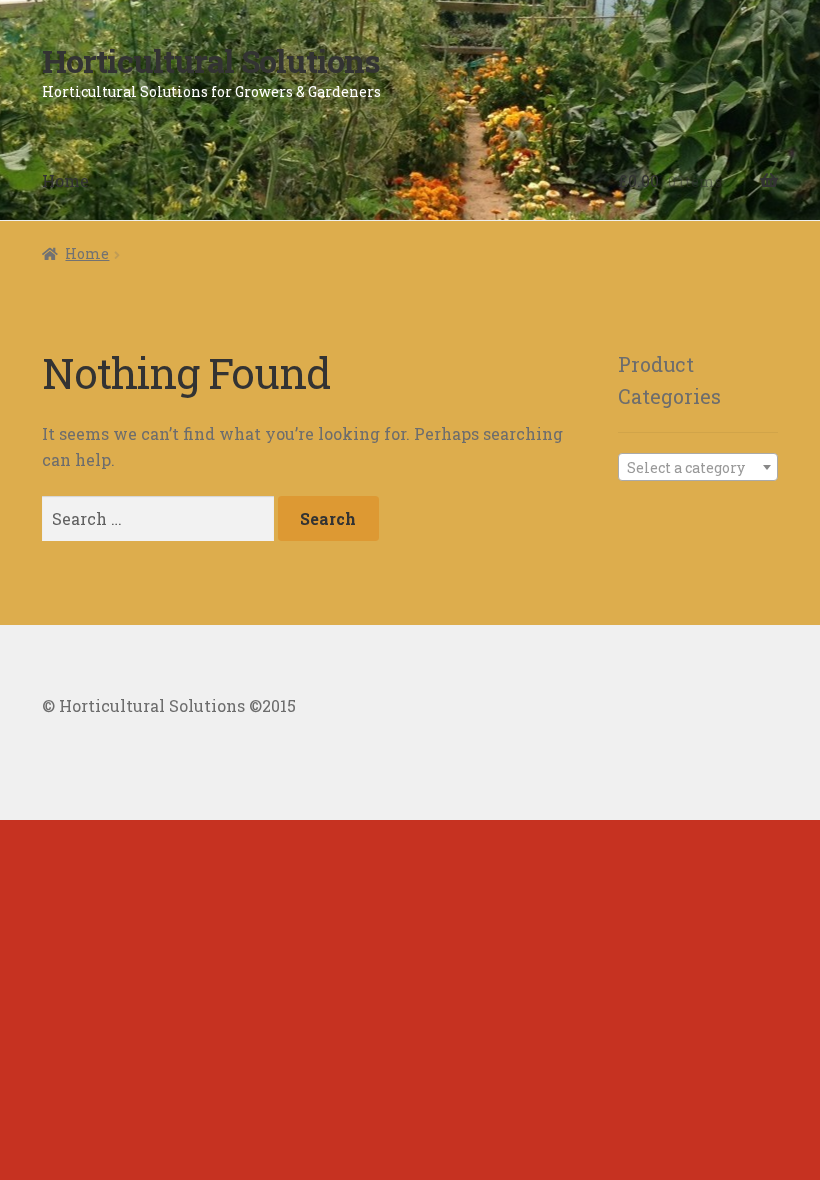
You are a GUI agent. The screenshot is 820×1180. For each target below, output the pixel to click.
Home (65, 180)
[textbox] (698, 468)
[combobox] (698, 467)
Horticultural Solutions (211, 60)
